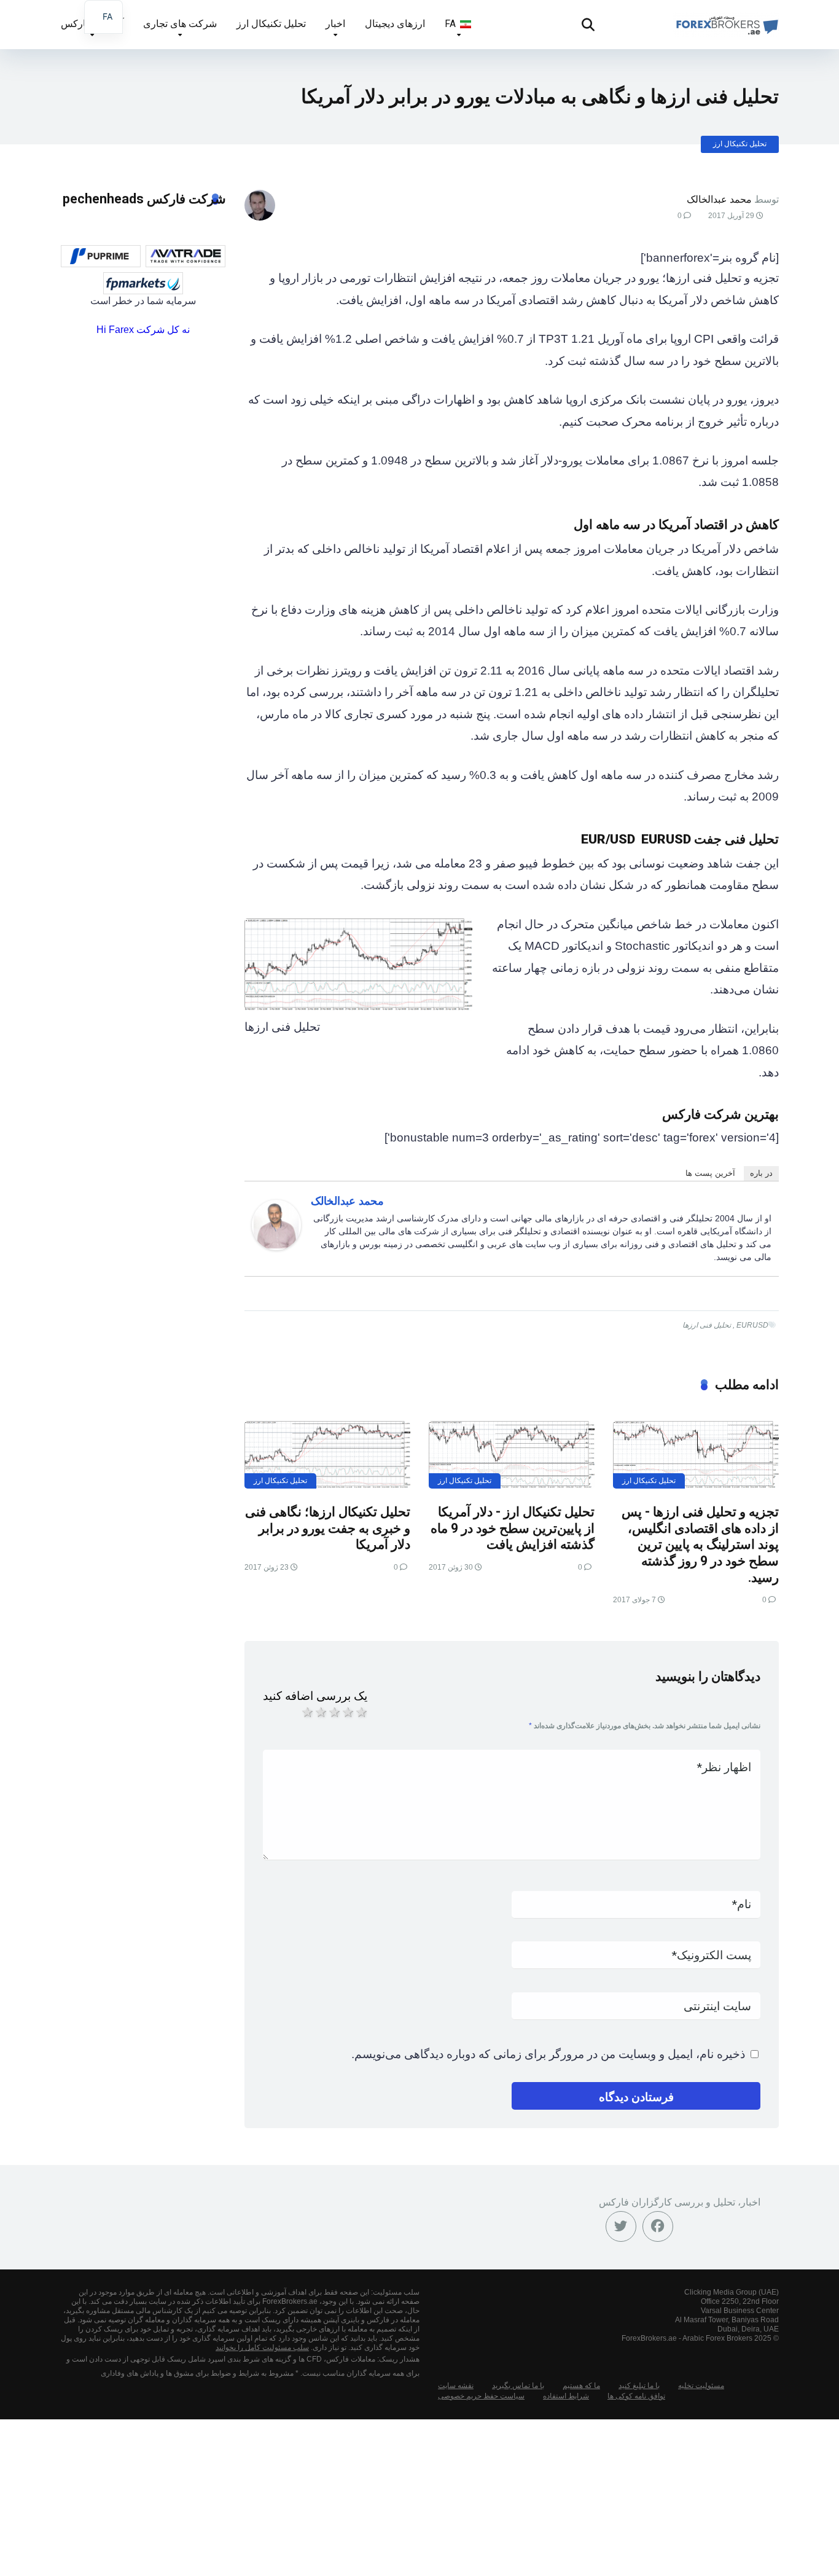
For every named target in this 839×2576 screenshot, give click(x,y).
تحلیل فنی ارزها (707, 1325)
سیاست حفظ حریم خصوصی (481, 2396)
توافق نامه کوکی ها (636, 2396)
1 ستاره (306, 1712)
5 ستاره (361, 1712)
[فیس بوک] (658, 2226)
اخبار (335, 24)
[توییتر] (621, 2226)
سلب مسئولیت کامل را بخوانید (262, 2347)
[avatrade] (185, 256)
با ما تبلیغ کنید (639, 2386)
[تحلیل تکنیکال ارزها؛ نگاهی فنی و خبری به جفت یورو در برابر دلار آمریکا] (327, 1455)
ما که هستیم (581, 2386)
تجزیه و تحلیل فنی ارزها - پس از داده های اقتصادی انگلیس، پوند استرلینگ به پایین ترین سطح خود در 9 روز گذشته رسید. (700, 1544)
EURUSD (752, 1325)
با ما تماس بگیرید (518, 2386)
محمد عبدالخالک (719, 199)
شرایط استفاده (566, 2396)
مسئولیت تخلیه (701, 2386)
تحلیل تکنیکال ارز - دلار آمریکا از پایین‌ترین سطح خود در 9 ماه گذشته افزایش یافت (513, 1528)
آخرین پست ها (710, 1173)
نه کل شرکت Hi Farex (143, 330)
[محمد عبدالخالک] (276, 1246)
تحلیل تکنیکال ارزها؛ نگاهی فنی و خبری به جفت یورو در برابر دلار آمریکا (328, 1528)
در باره (761, 1173)
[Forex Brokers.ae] (726, 20)
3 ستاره (334, 1712)
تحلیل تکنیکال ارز (271, 24)
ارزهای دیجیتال (395, 24)
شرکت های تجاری (180, 24)
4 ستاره (347, 1712)
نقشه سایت (456, 2386)
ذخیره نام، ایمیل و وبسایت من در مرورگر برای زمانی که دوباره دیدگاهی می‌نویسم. (548, 2054)
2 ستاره (320, 1712)
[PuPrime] (101, 256)
